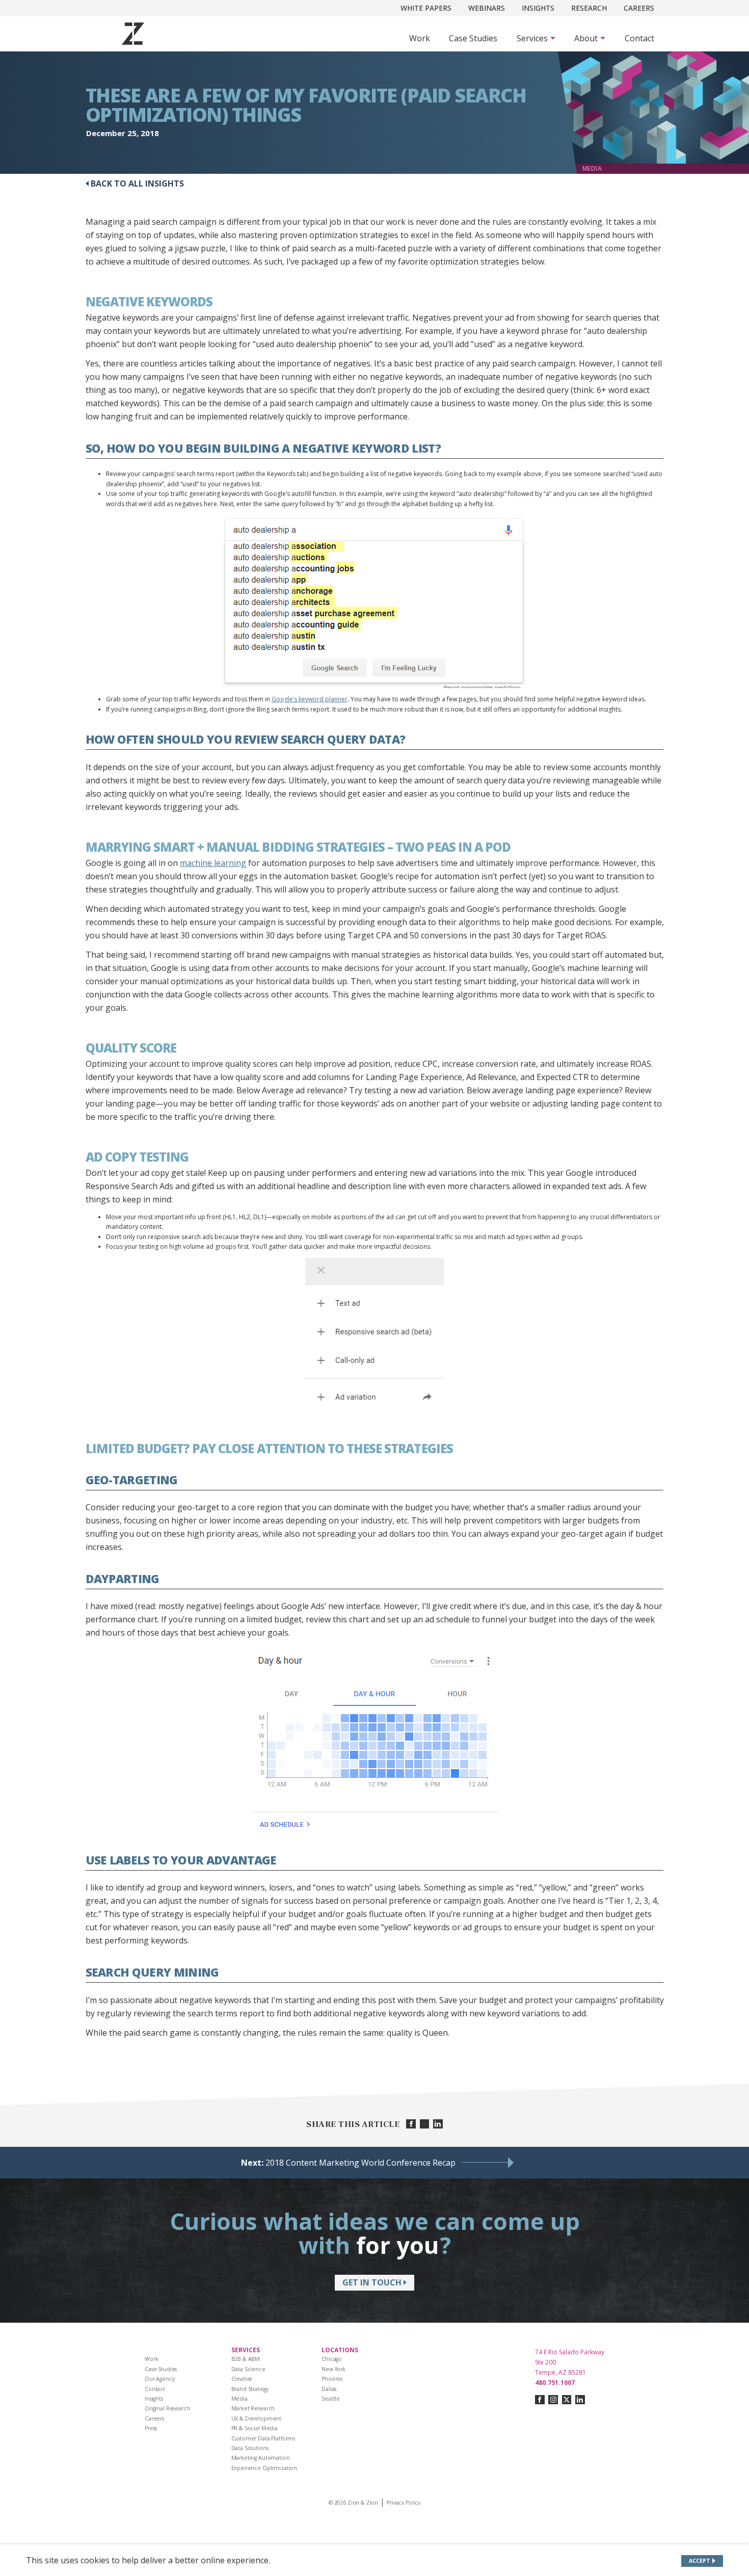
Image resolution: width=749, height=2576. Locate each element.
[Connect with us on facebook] (540, 2400)
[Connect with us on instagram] (553, 2400)
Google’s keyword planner (310, 699)
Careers (639, 8)
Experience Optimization (264, 2468)
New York (333, 2369)
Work (420, 38)
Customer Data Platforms (263, 2438)
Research (589, 8)
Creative (242, 2379)
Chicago (332, 2359)
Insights (538, 8)
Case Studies (473, 38)
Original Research (167, 2408)
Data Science (248, 2369)
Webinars (487, 8)
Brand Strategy (250, 2389)
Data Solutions (250, 2448)
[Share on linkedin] (438, 2124)
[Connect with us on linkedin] (580, 2400)
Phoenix (332, 2379)
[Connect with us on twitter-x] (567, 2400)
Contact (639, 38)
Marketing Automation (261, 2458)
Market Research (253, 2408)
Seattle (331, 2399)
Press (151, 2428)
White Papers (426, 8)
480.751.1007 (555, 2383)
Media (239, 2399)
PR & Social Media (255, 2428)
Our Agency (160, 2379)
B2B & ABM (246, 2359)
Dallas (329, 2389)
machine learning (213, 863)
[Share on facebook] (411, 2124)
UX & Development (257, 2419)
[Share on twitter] (425, 2124)
